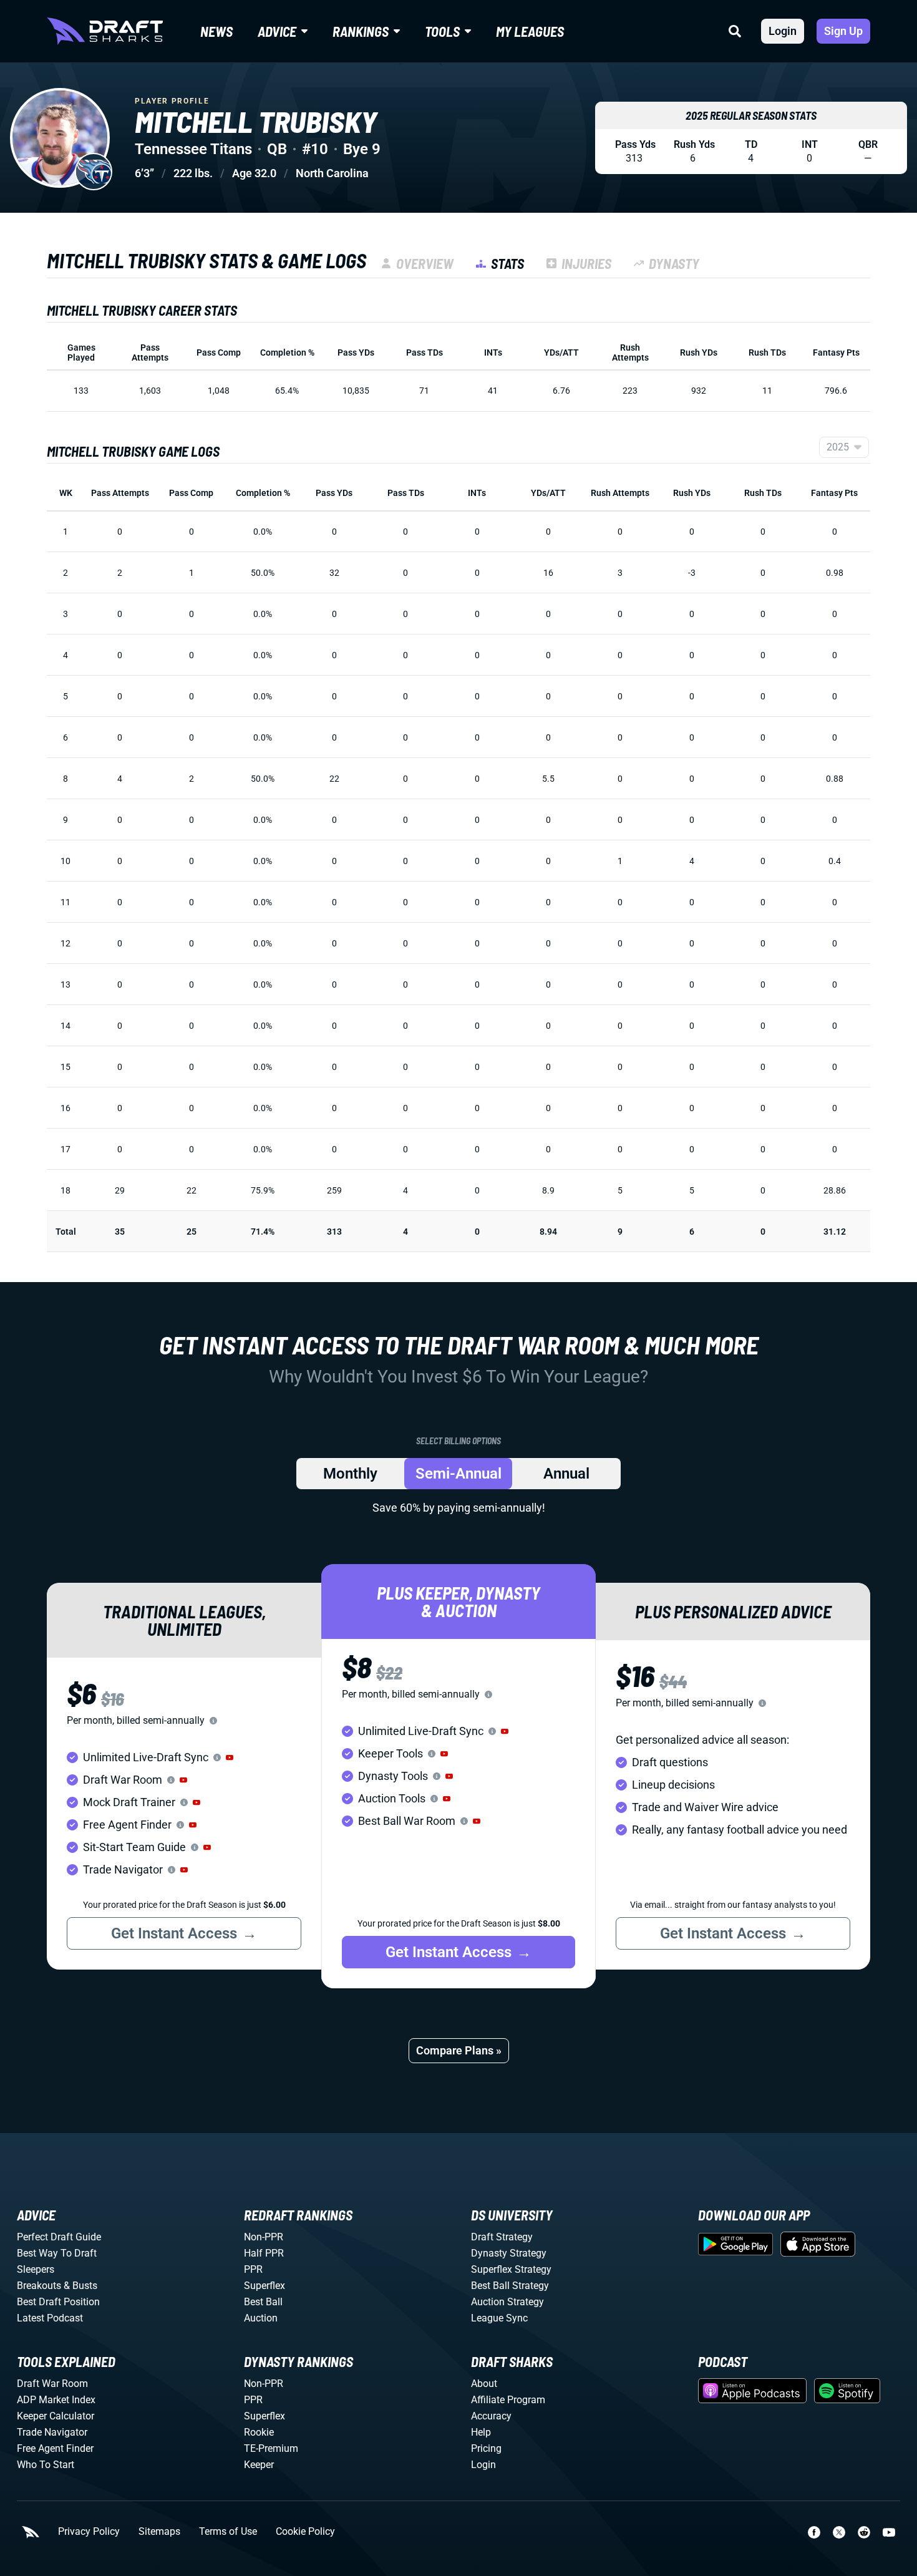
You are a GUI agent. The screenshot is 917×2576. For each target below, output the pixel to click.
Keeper (259, 2465)
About (484, 2384)
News (216, 31)
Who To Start (46, 2465)
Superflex (264, 2286)
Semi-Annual (458, 1474)
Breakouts (39, 2286)
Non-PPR (264, 2237)
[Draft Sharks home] (105, 31)
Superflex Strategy (511, 2269)
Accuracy (491, 2416)
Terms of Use (228, 2532)
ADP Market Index (56, 2400)
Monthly (350, 1474)
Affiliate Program (508, 2400)
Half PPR (264, 2253)
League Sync (499, 2318)
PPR (253, 2269)
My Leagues (530, 31)
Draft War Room (52, 2384)
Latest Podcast (50, 2318)
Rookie (259, 2432)
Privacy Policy (89, 2532)
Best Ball (263, 2302)
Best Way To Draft (57, 2253)
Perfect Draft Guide (59, 2237)
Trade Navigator (52, 2432)
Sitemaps (159, 2532)
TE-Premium (271, 2448)
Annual (566, 1474)
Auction (261, 2318)
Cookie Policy (305, 2532)
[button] (230, 1757)
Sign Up (843, 31)
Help (481, 2432)
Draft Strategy (502, 2237)
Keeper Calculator (56, 2416)
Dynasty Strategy (509, 2253)
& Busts (80, 2286)
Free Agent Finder (55, 2448)
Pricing (486, 2448)
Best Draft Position (58, 2302)
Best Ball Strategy (510, 2286)
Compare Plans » (459, 2050)
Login (783, 31)
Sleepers (36, 2269)
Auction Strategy (507, 2302)
